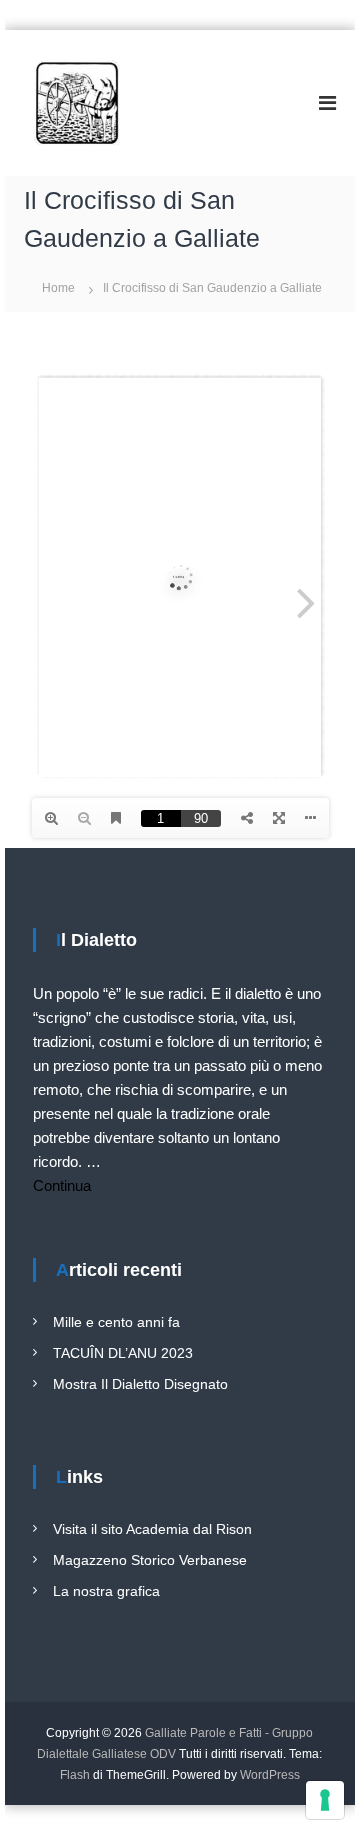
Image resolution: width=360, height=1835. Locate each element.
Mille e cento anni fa (116, 1322)
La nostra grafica (106, 1591)
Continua (62, 1185)
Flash (75, 1775)
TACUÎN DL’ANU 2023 (123, 1353)
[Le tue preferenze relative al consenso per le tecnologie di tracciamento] (325, 1800)
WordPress (270, 1775)
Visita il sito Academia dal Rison (152, 1529)
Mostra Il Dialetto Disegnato (140, 1384)
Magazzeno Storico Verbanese (150, 1560)
